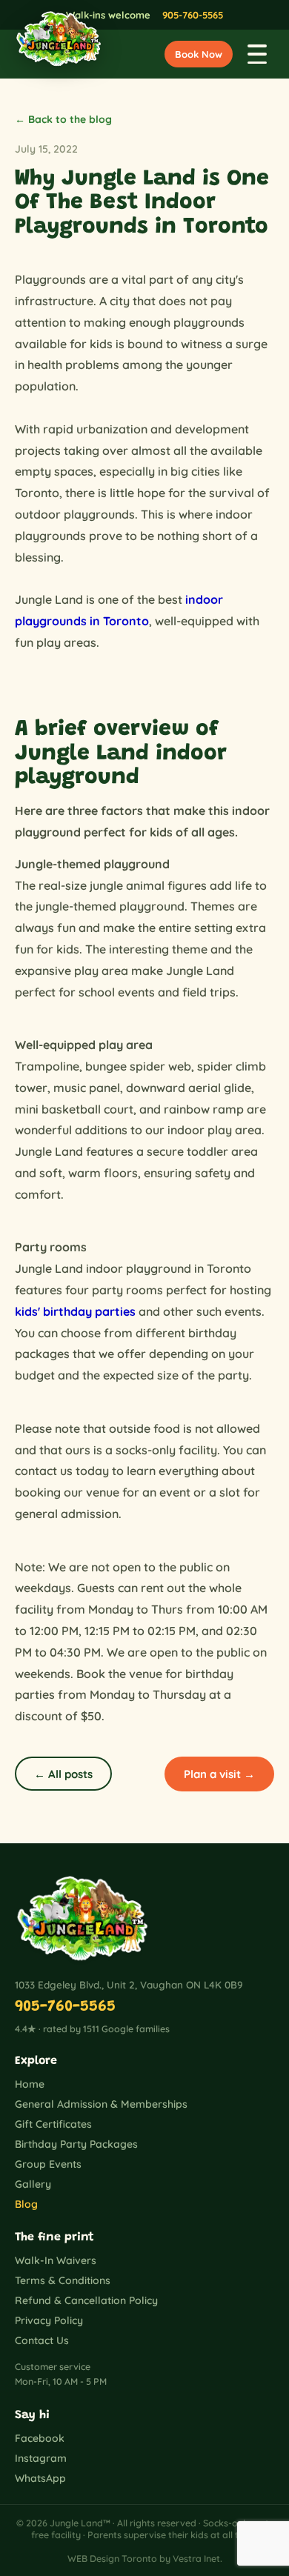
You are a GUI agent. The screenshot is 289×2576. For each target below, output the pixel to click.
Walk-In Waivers (56, 2260)
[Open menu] (257, 54)
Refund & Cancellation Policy (86, 2300)
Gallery (33, 2184)
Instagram (41, 2458)
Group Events (48, 2164)
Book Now (199, 54)
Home (30, 2084)
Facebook (40, 2438)
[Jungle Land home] (52, 54)
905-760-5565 (193, 15)
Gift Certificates (53, 2124)
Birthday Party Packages (76, 2144)
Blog (26, 2204)
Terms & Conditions (63, 2280)
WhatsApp (40, 2478)
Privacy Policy (49, 2320)
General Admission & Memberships (101, 2104)
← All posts (63, 1774)
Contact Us (42, 2340)
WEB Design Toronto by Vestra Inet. (145, 2558)
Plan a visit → (219, 1774)
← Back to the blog (63, 119)
